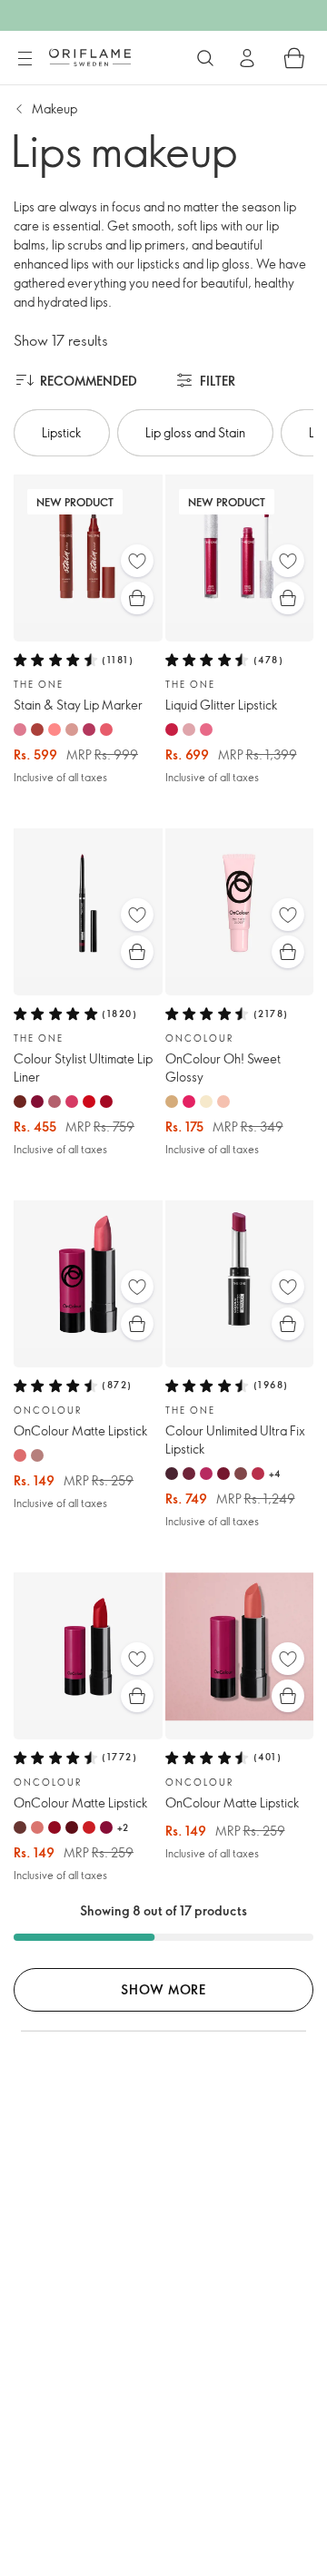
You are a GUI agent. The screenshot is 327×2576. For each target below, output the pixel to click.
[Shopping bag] (294, 58)
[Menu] (25, 59)
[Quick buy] (137, 598)
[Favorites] (137, 561)
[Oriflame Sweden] (90, 57)
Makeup (54, 108)
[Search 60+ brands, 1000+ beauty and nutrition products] (205, 58)
